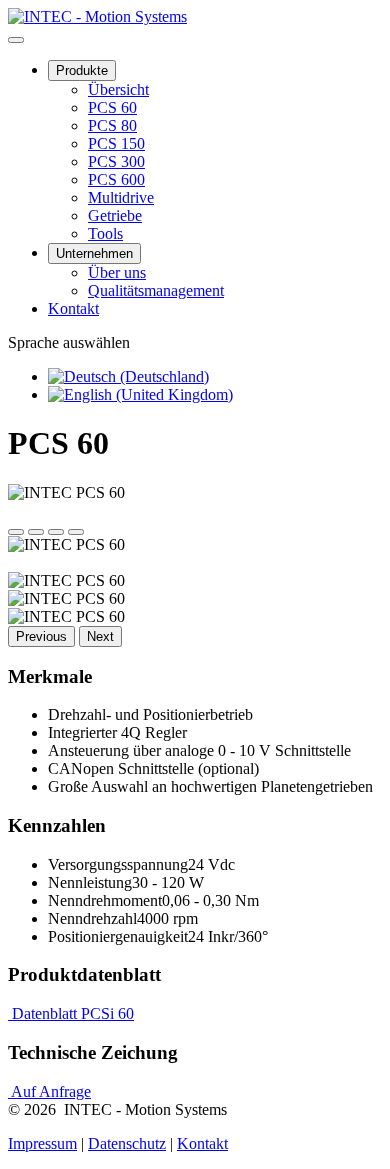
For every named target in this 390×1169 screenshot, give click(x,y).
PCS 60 (112, 107)
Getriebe (115, 215)
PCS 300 (116, 161)
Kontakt (73, 308)
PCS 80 (112, 125)
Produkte (82, 70)
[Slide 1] (16, 532)
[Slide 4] (76, 532)
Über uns (117, 272)
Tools (105, 233)
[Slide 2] (36, 532)
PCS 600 (116, 179)
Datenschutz (127, 1143)
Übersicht (118, 89)
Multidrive (121, 197)
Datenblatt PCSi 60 (71, 1013)
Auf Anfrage (49, 1091)
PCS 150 (116, 143)
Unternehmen (94, 253)
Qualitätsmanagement (156, 290)
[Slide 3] (56, 532)
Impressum (42, 1143)
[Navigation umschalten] (16, 40)
